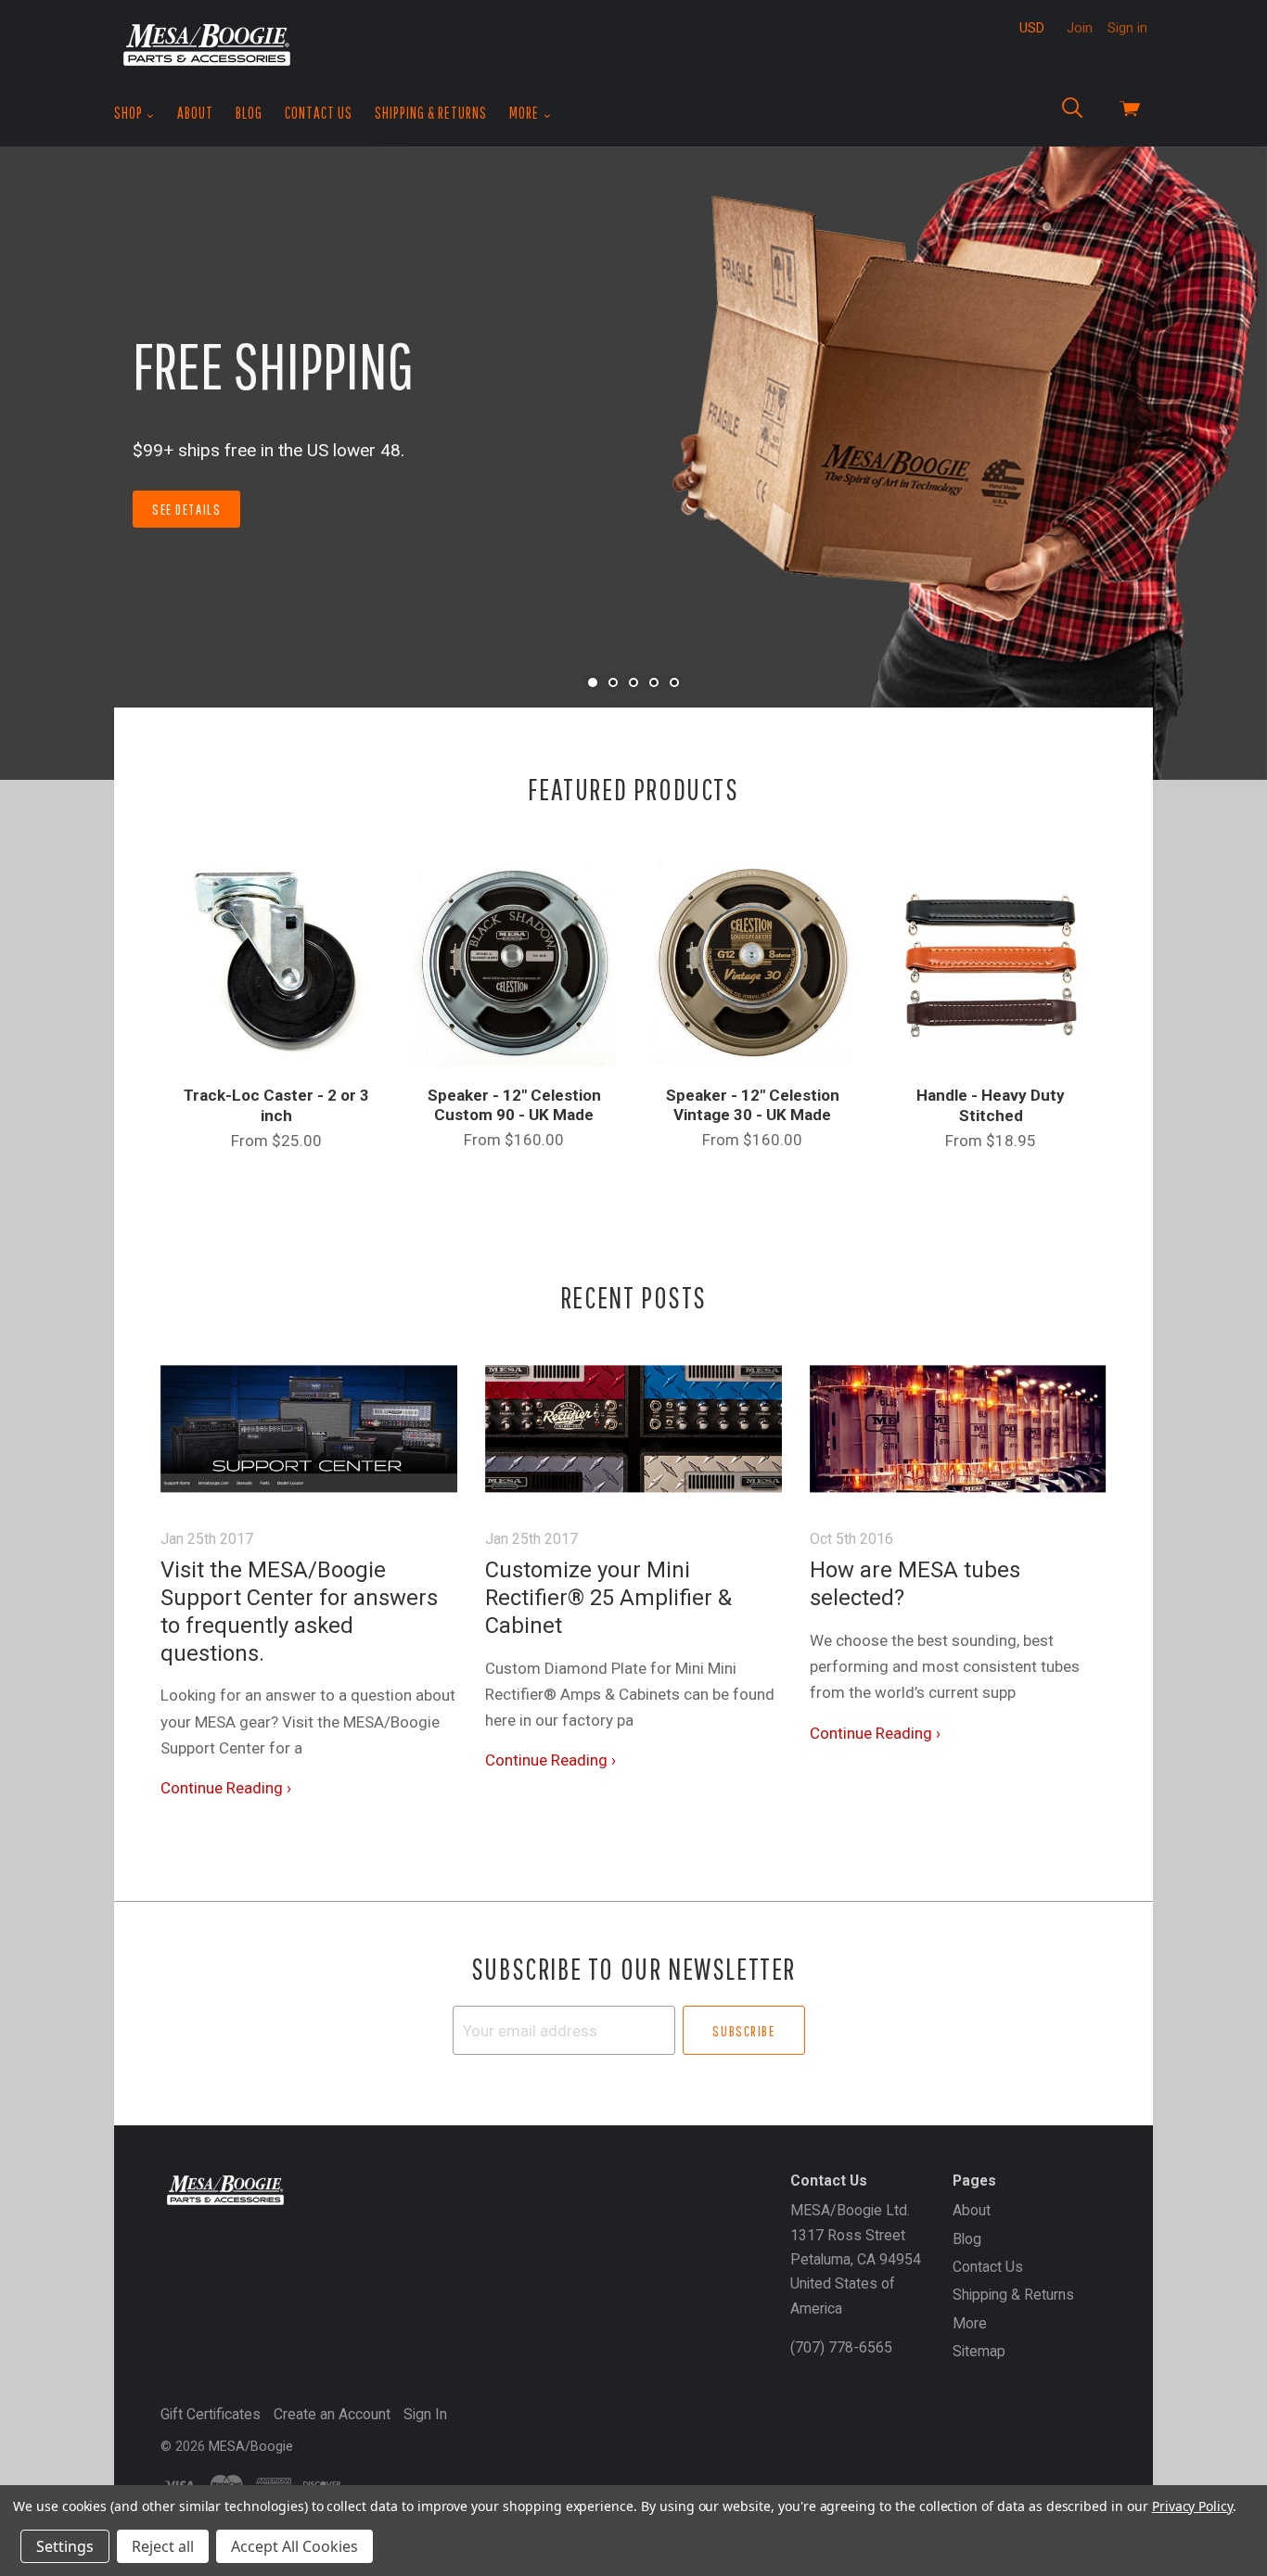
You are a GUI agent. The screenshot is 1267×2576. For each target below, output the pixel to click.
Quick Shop (276, 1027)
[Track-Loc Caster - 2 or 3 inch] (276, 962)
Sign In (425, 2414)
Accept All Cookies (294, 2546)
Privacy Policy (1192, 2506)
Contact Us (319, 113)
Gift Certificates (211, 2414)
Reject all (163, 2546)
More (525, 113)
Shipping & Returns (431, 113)
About (195, 113)
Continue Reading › (226, 1788)
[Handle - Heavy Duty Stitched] (991, 962)
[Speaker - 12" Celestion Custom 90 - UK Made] (514, 962)
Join (1080, 28)
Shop (130, 113)
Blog (249, 113)
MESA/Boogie (251, 2446)
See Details (186, 509)
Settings (65, 2546)
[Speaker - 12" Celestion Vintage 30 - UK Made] (753, 962)
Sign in (1127, 28)
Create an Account (332, 2414)
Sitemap (979, 2351)
